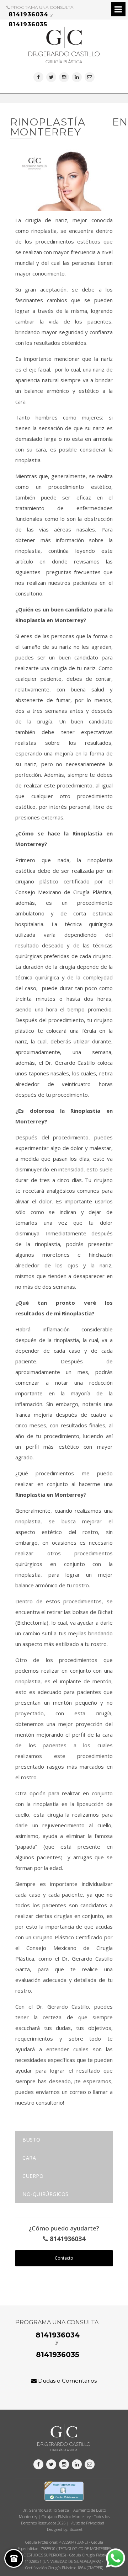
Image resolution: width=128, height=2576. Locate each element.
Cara (29, 2158)
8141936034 (28, 14)
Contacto (64, 2258)
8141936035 (28, 24)
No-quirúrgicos (46, 2194)
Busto (31, 2140)
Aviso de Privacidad (88, 2523)
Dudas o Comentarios (67, 2381)
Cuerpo (33, 2176)
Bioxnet (76, 2529)
